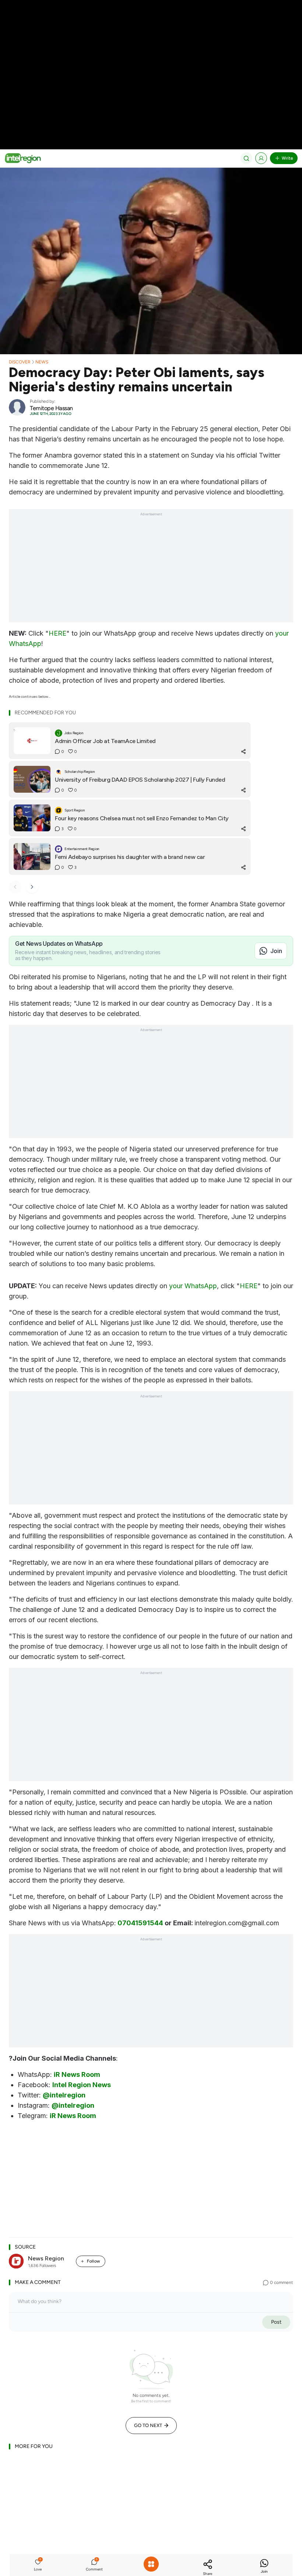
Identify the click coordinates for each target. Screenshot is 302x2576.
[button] (38, 2566)
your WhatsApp (193, 1286)
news (42, 362)
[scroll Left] (15, 887)
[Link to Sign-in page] (261, 158)
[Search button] (246, 158)
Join (276, 951)
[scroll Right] (32, 887)
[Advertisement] (151, 51)
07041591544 (140, 1923)
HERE (57, 633)
